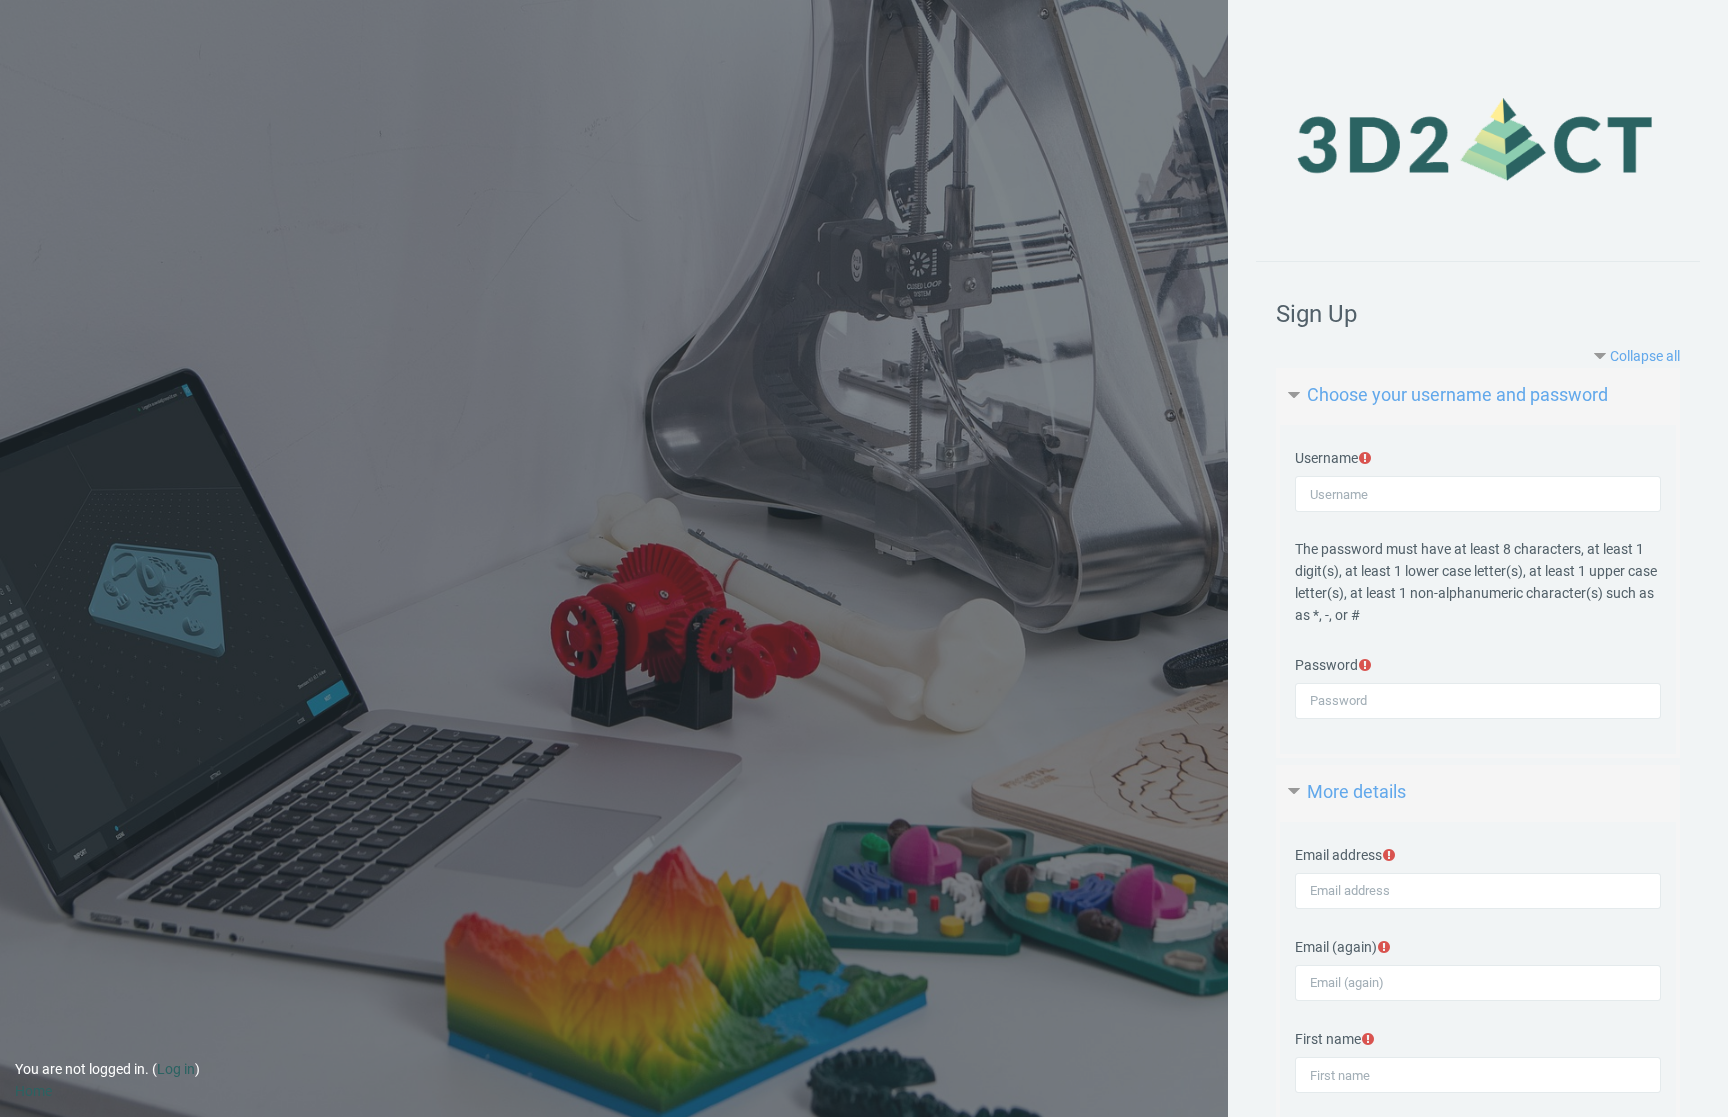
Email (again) (1336, 947)
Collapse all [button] (1645, 356)
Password (1326, 665)
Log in (176, 1069)
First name (1328, 1039)
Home (33, 1091)
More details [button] (1356, 791)
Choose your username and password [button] (1457, 394)
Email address (1338, 855)
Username (1326, 458)
